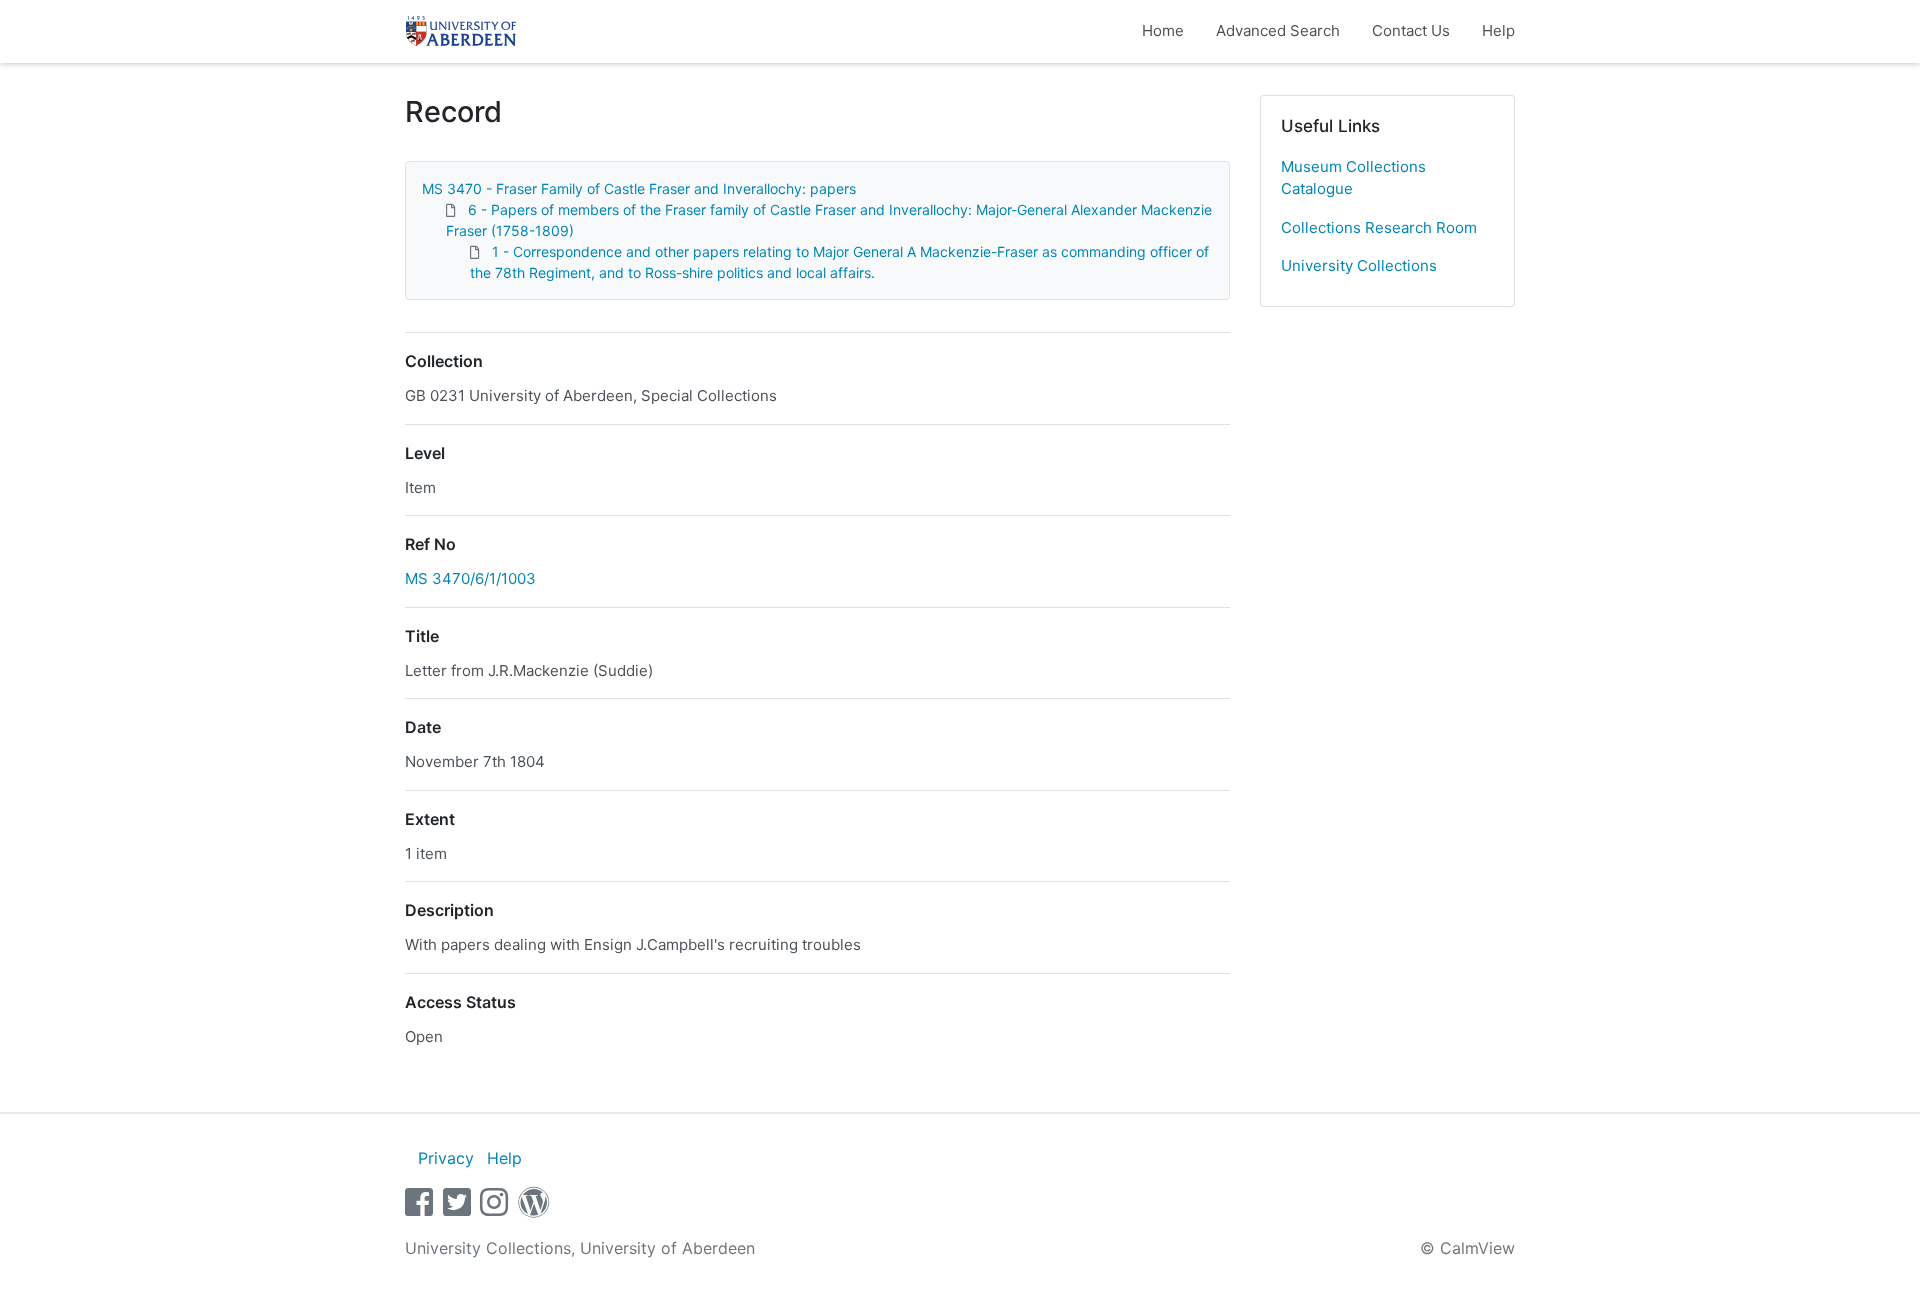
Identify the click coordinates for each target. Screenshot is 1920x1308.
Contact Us (1411, 30)
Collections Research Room (1379, 227)
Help (1498, 30)
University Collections (1359, 265)
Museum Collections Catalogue (1353, 178)
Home (1163, 30)
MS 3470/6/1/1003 (470, 578)
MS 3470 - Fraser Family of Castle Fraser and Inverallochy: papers (639, 188)
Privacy (446, 1158)
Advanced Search (1278, 30)
